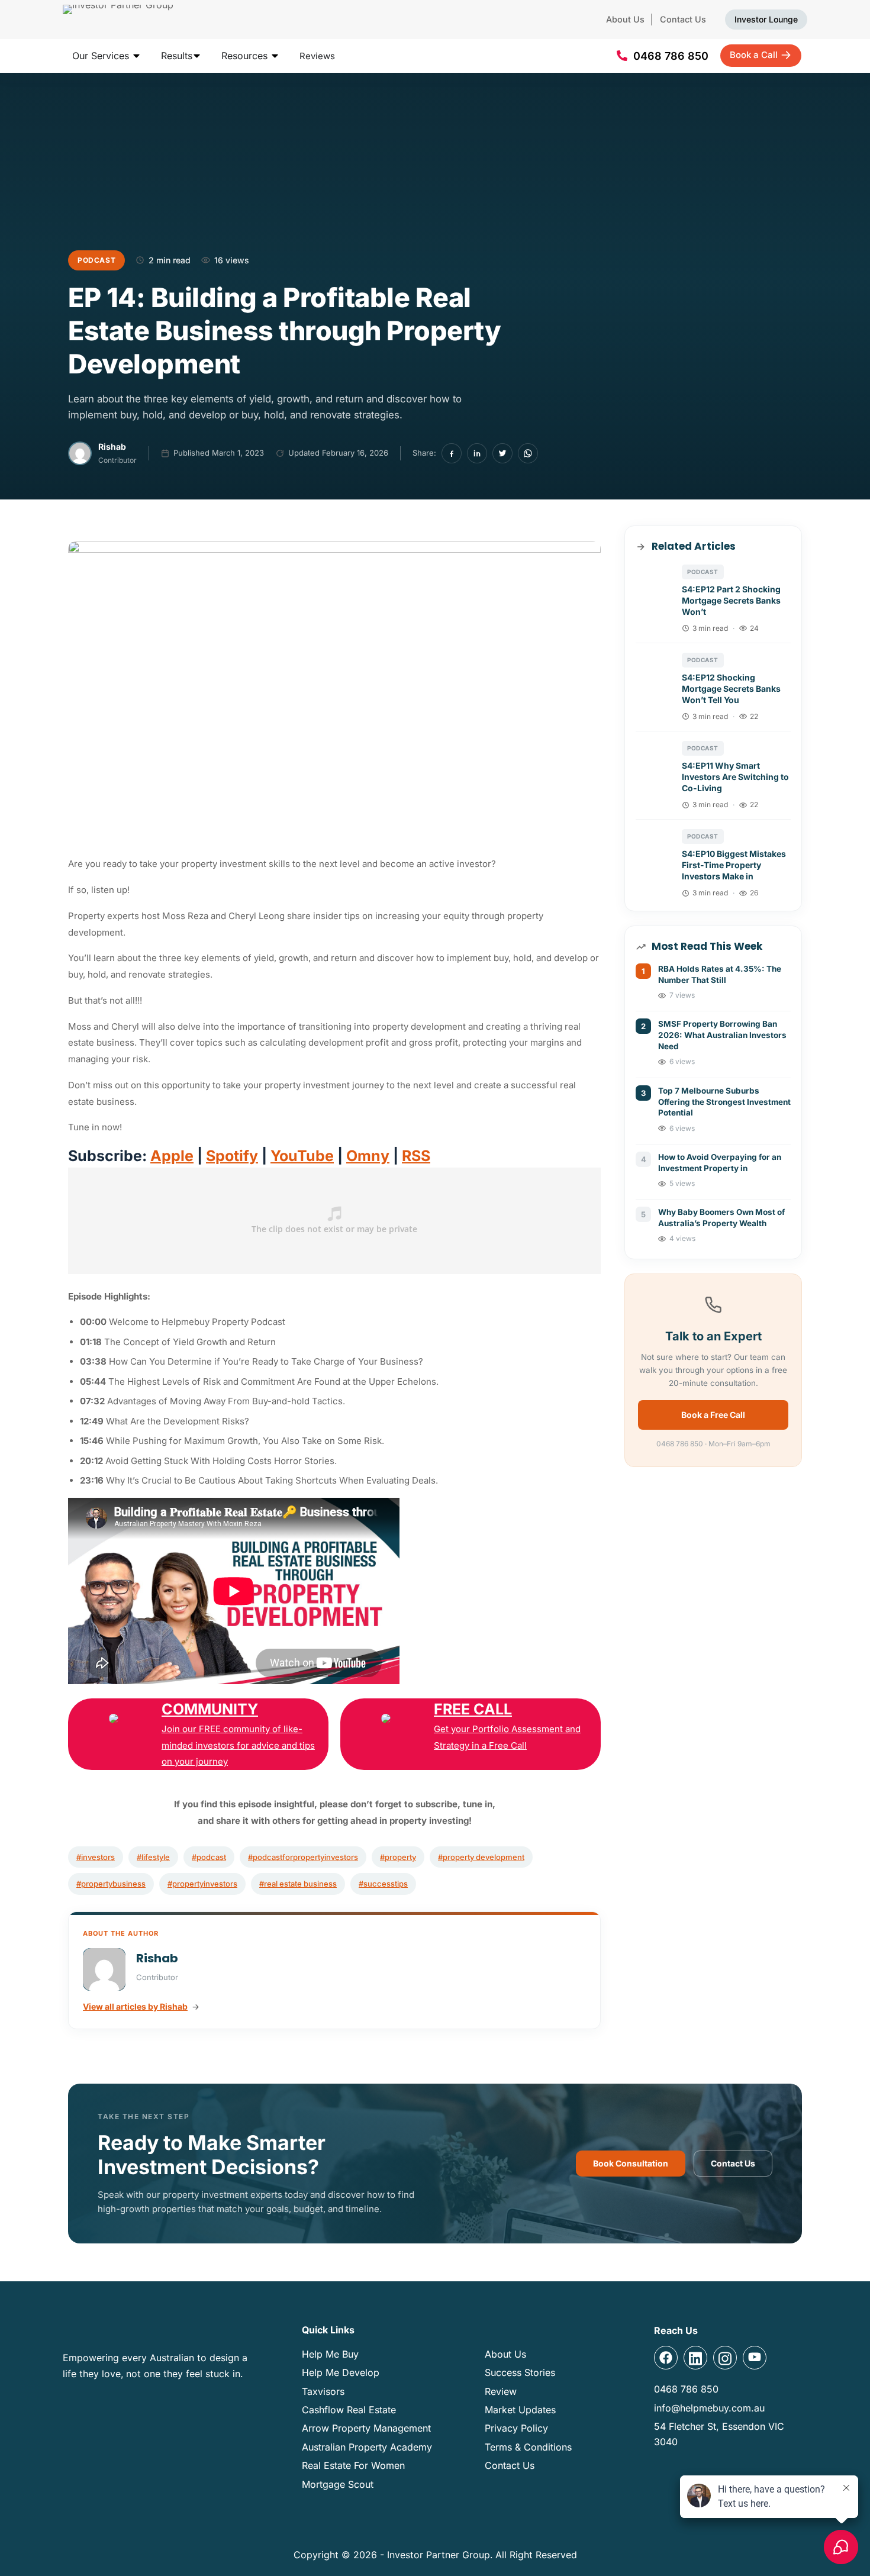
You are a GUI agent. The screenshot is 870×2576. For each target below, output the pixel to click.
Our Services (102, 56)
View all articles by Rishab (135, 2006)
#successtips (383, 1884)
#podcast (209, 1857)
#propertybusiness (111, 1884)
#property (398, 1857)
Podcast (96, 260)
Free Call (473, 1709)
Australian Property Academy (367, 2447)
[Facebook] (452, 453)
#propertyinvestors (202, 1884)
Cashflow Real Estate (349, 2410)
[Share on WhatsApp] (528, 453)
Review (501, 2391)
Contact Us (683, 19)
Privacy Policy (516, 2428)
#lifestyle (153, 1857)
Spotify (232, 1156)
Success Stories (520, 2372)
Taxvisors (323, 2391)
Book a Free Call (713, 1415)
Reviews (317, 56)
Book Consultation (631, 2163)
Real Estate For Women (353, 2465)
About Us (625, 19)
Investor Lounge (766, 19)
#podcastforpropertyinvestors (303, 1857)
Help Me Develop (341, 2372)
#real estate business (298, 1884)
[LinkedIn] (477, 453)
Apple (172, 1156)
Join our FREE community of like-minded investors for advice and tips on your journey (238, 1745)
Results (177, 56)
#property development (481, 1857)
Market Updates (520, 2410)
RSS (416, 1156)
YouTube (302, 1156)
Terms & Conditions (528, 2447)
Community (210, 1709)
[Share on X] (502, 453)
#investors (96, 1857)
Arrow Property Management (366, 2428)
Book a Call (754, 55)
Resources (246, 56)
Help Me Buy (330, 2354)
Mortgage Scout (338, 2484)
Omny (368, 1156)
